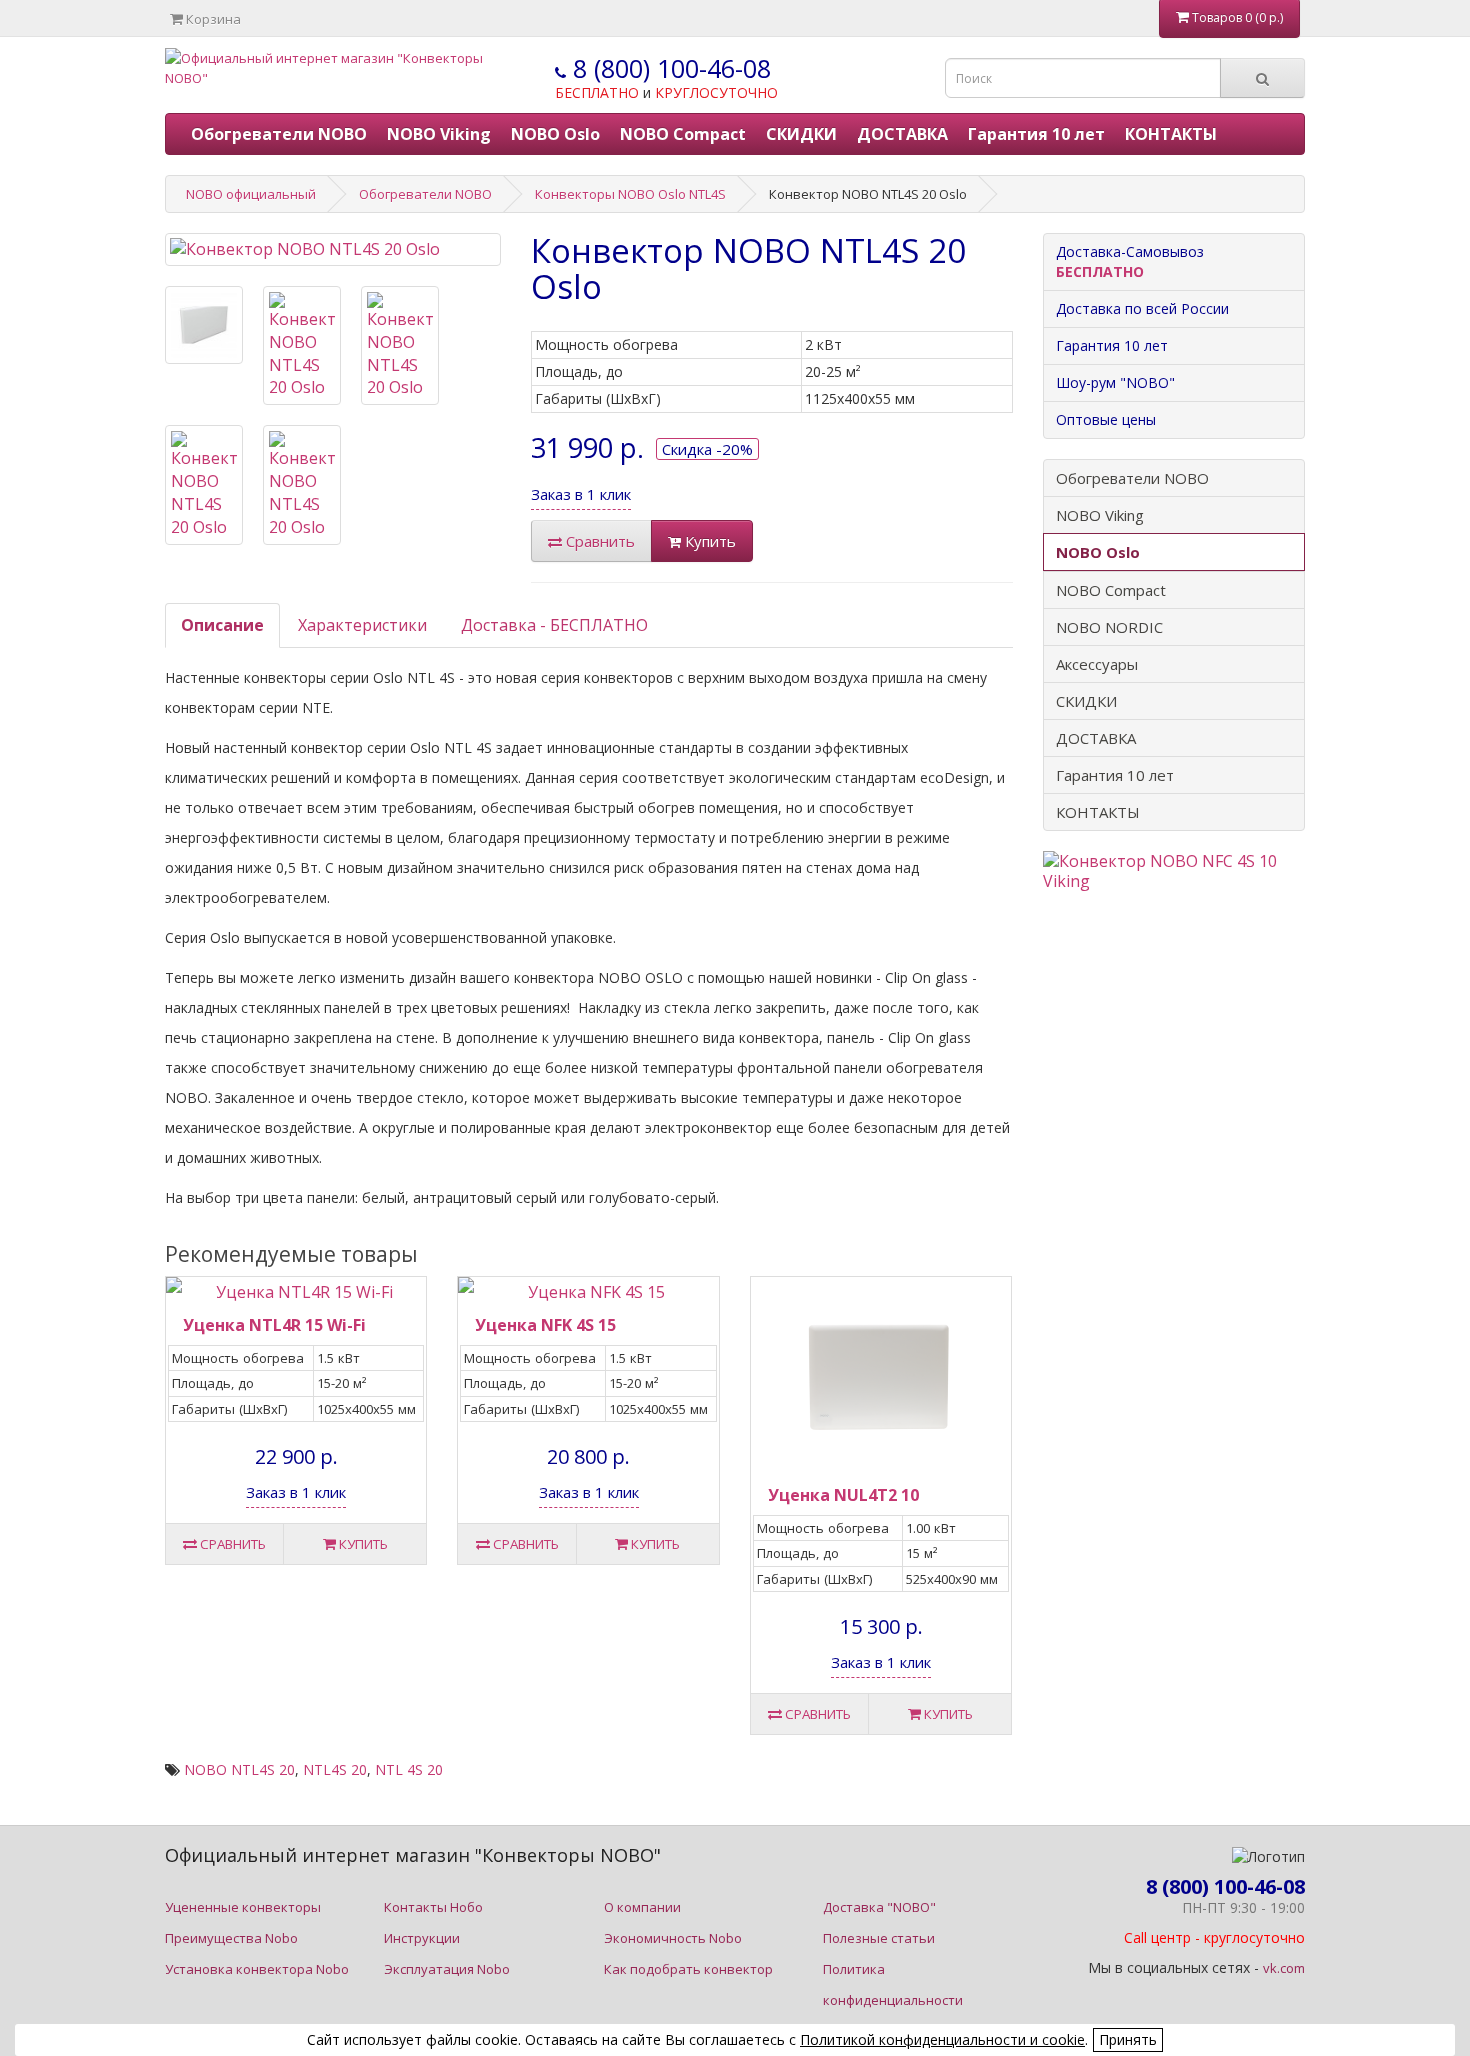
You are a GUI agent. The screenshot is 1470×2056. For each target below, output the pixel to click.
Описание (222, 625)
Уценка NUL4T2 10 (843, 1495)
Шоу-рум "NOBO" (1115, 382)
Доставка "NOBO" (879, 1907)
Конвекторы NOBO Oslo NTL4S (630, 194)
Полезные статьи (879, 1938)
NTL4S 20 (335, 1769)
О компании (642, 1907)
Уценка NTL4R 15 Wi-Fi (274, 1325)
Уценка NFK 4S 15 (545, 1325)
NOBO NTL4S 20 (239, 1769)
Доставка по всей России (1142, 308)
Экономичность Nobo (673, 1938)
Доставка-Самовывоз (1130, 261)
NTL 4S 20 (409, 1769)
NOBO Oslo (555, 134)
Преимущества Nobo (231, 1938)
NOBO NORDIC (1109, 627)
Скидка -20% (707, 449)
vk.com (1284, 1968)
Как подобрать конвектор (688, 1969)
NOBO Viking (439, 134)
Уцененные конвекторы (243, 1907)
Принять (1128, 2039)
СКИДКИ (801, 134)
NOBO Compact (683, 134)
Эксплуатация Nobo (447, 1969)
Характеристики (362, 625)
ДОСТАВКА (902, 134)
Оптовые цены (1106, 419)
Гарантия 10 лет (1036, 134)
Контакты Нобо (433, 1907)
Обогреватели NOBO (279, 134)
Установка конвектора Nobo (257, 1969)
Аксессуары (1097, 664)
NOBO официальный (251, 194)
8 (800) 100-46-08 (668, 68)
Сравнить (598, 541)
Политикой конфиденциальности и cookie (942, 2039)
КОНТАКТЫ (1171, 134)
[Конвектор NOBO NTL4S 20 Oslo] (333, 249)
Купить (708, 541)
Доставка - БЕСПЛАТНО (554, 625)
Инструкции (422, 1938)
